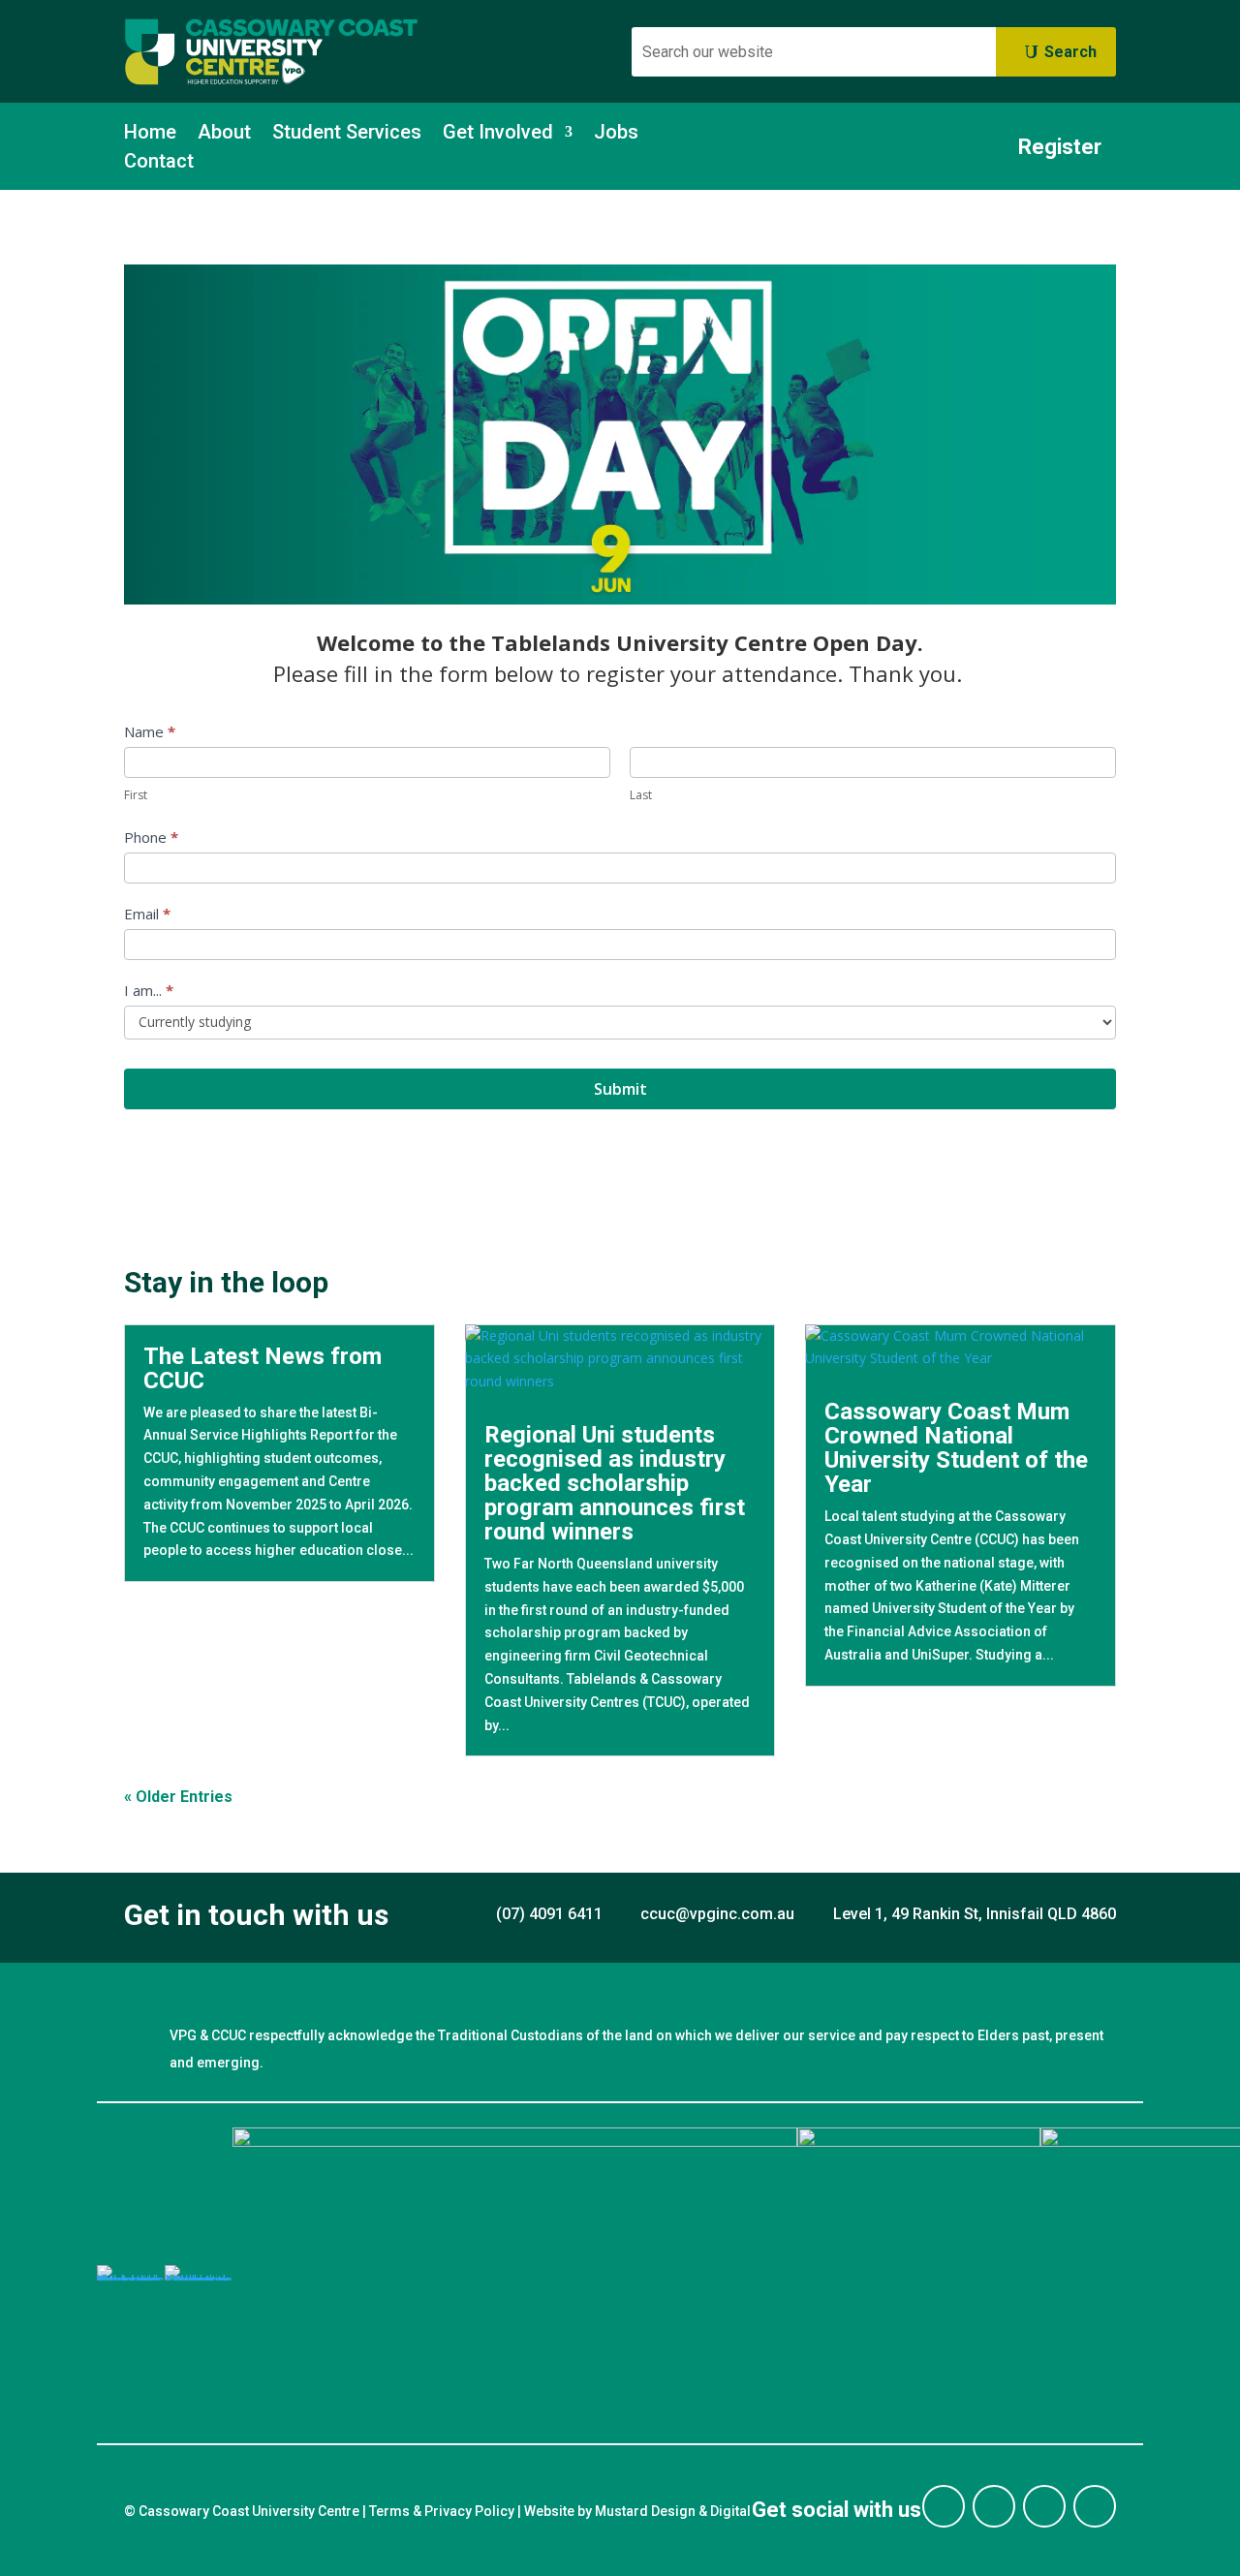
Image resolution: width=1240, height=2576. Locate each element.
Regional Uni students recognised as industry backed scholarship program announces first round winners (615, 1483)
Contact (159, 163)
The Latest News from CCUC (263, 1368)
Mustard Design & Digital (673, 2511)
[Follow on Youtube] (1095, 2506)
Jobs (616, 134)
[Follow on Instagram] (994, 2506)
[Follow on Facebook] (944, 2506)
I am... (149, 990)
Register (1060, 147)
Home (150, 134)
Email (147, 914)
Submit (620, 1089)
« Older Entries (178, 1797)
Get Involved (498, 134)
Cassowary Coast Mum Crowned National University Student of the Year (956, 1448)
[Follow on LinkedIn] (1044, 2506)
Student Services (347, 134)
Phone (151, 837)
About (224, 134)
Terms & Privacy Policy (442, 2511)
